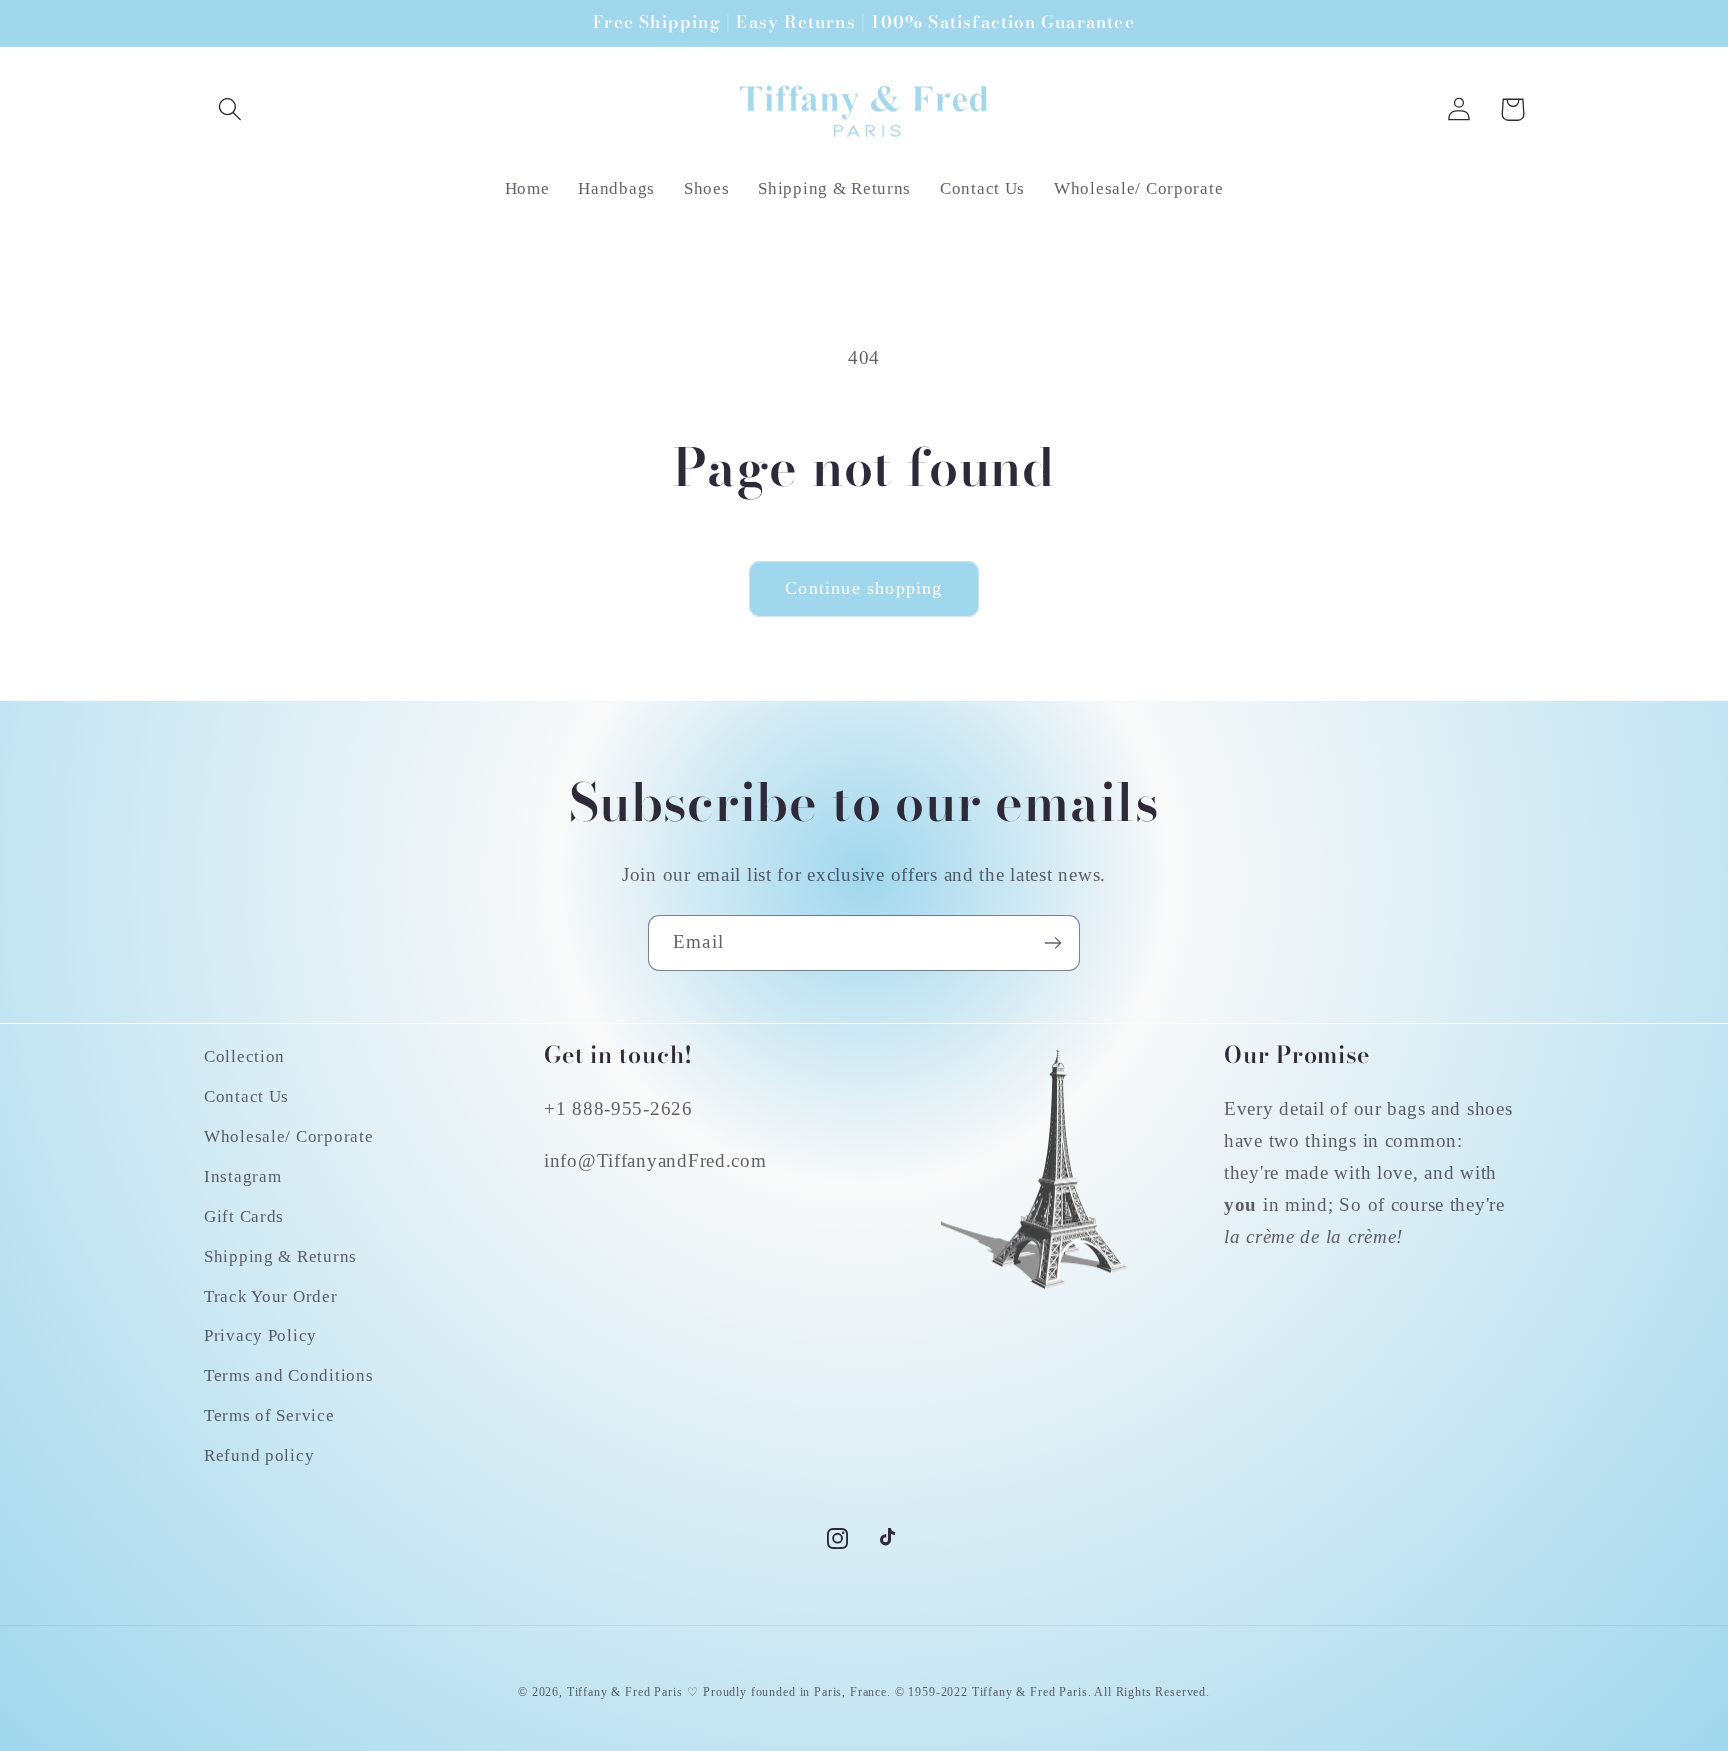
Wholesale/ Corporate (288, 1136)
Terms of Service (269, 1415)
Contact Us (246, 1096)
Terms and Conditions (288, 1375)
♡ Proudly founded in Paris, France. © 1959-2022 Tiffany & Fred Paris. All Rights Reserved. (948, 1692)
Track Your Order (271, 1296)
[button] (230, 109)
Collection (244, 1056)
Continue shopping (863, 588)
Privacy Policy (260, 1335)
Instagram (242, 1176)
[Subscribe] (1052, 943)
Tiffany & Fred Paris (625, 1692)
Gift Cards (244, 1216)
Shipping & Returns (280, 1256)
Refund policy (259, 1455)
